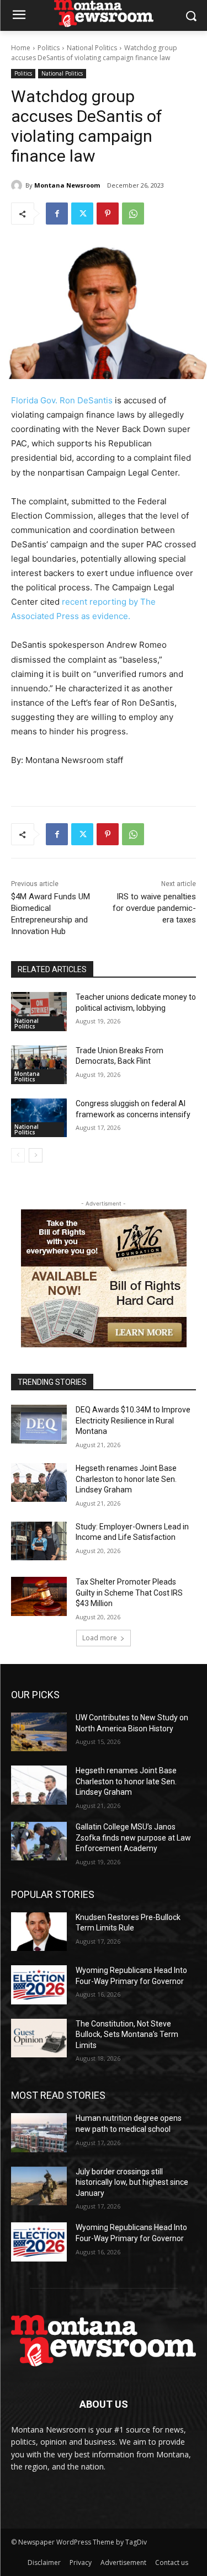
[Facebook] (57, 214)
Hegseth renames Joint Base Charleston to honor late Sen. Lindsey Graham (126, 1479)
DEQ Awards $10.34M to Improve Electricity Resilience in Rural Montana (133, 1420)
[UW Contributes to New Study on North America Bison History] (39, 1732)
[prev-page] (18, 1155)
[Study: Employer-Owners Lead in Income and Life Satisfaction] (39, 1541)
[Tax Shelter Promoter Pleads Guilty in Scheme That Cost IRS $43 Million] (39, 1596)
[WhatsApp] (133, 214)
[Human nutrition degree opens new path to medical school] (39, 2132)
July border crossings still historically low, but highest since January (132, 2182)
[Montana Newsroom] (18, 185)
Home (21, 48)
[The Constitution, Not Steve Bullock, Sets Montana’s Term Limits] (39, 2038)
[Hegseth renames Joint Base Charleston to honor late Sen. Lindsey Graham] (39, 1482)
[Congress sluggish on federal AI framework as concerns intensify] (39, 1118)
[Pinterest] (108, 214)
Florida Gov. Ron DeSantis (62, 400)
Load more (100, 1638)
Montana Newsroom (67, 185)
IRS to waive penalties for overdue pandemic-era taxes (154, 908)
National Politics (92, 48)
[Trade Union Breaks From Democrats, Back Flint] (39, 1065)
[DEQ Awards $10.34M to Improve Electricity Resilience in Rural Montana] (39, 1424)
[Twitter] (82, 214)
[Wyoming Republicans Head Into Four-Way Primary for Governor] (39, 1985)
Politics (49, 48)
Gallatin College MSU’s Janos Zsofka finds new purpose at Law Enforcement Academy (133, 1838)
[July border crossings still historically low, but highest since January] (39, 2186)
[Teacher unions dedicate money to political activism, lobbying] (39, 1011)
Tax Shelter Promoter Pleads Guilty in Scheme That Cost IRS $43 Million (129, 1593)
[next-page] (36, 1155)
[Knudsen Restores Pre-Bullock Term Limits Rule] (39, 1932)
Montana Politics (27, 1076)
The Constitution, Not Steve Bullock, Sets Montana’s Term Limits (127, 2034)
